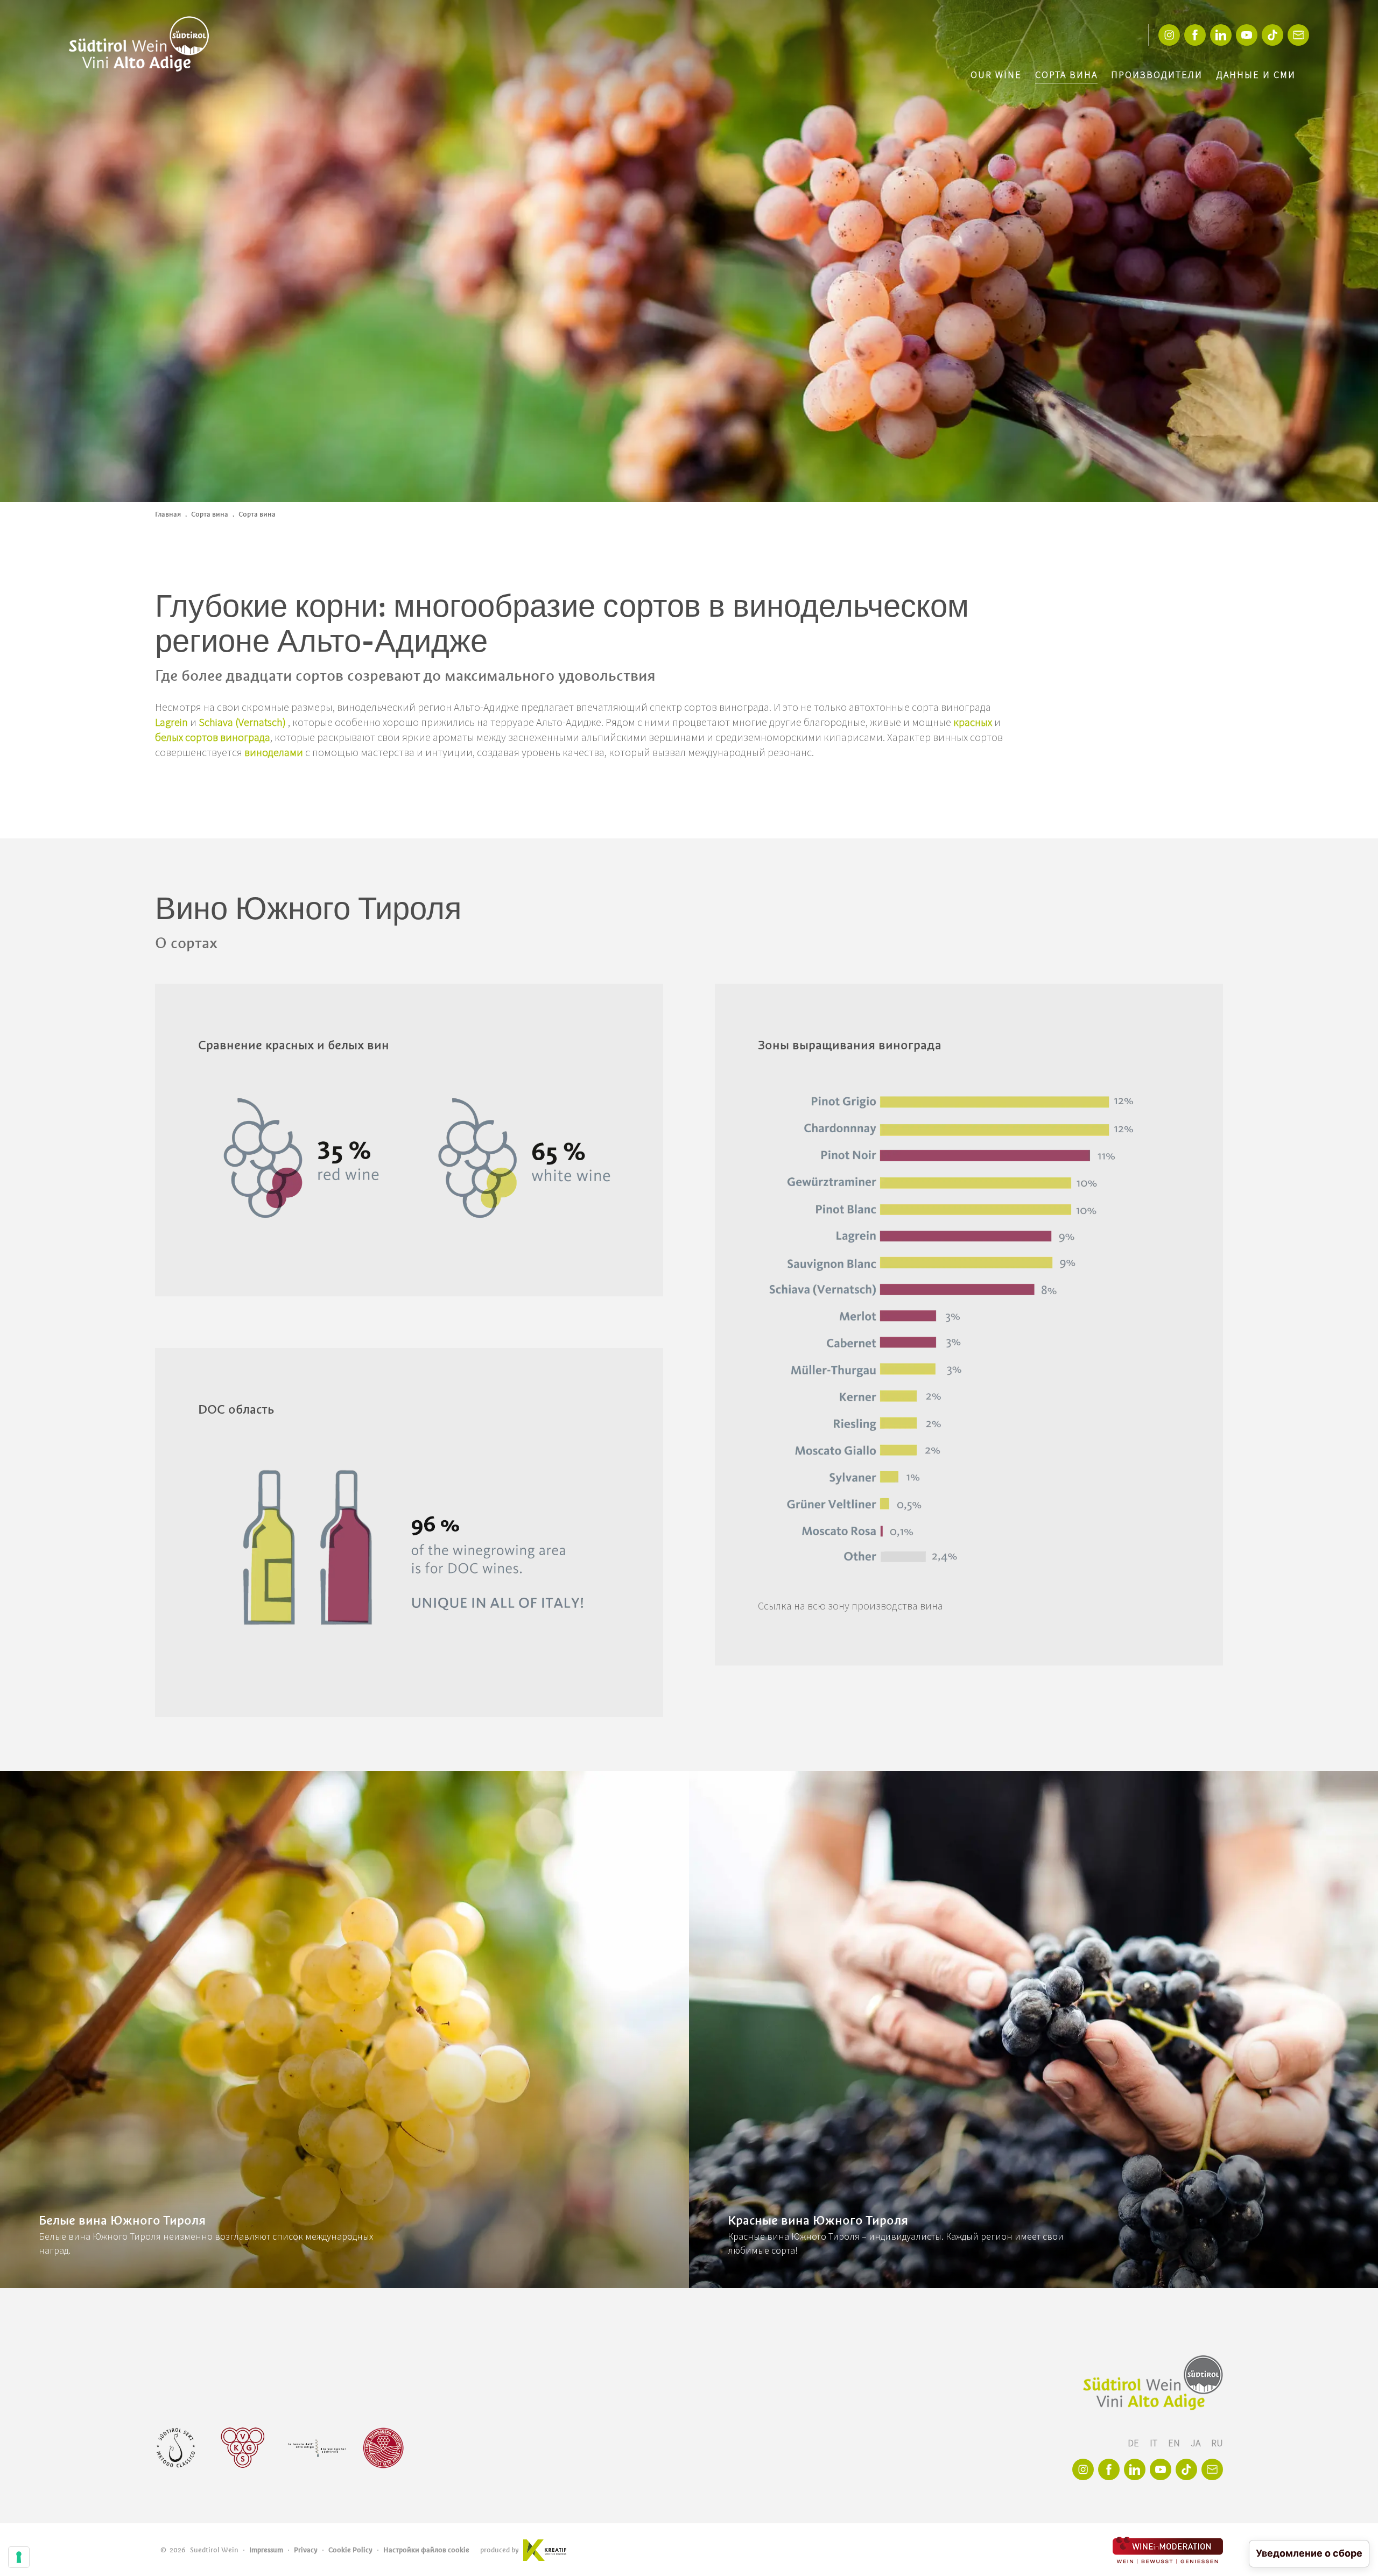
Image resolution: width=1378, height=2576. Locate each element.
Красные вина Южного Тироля (818, 2220)
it (1155, 2443)
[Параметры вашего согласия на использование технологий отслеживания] (19, 2557)
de (1134, 2443)
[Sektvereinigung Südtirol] (177, 2448)
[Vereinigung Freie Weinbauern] (383, 2448)
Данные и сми (1256, 75)
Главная (168, 514)
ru (1217, 2443)
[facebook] (1195, 35)
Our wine (996, 75)
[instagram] (1169, 35)
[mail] (1298, 35)
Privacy (306, 2550)
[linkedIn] (1221, 35)
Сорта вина (1066, 75)
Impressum (266, 2550)
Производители (1157, 75)
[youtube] (1247, 35)
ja (1197, 2443)
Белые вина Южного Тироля (122, 2220)
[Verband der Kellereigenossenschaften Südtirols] (243, 2448)
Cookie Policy (350, 2550)
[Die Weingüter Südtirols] (317, 2448)
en (1175, 2443)
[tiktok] (1272, 35)
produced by (500, 2550)
